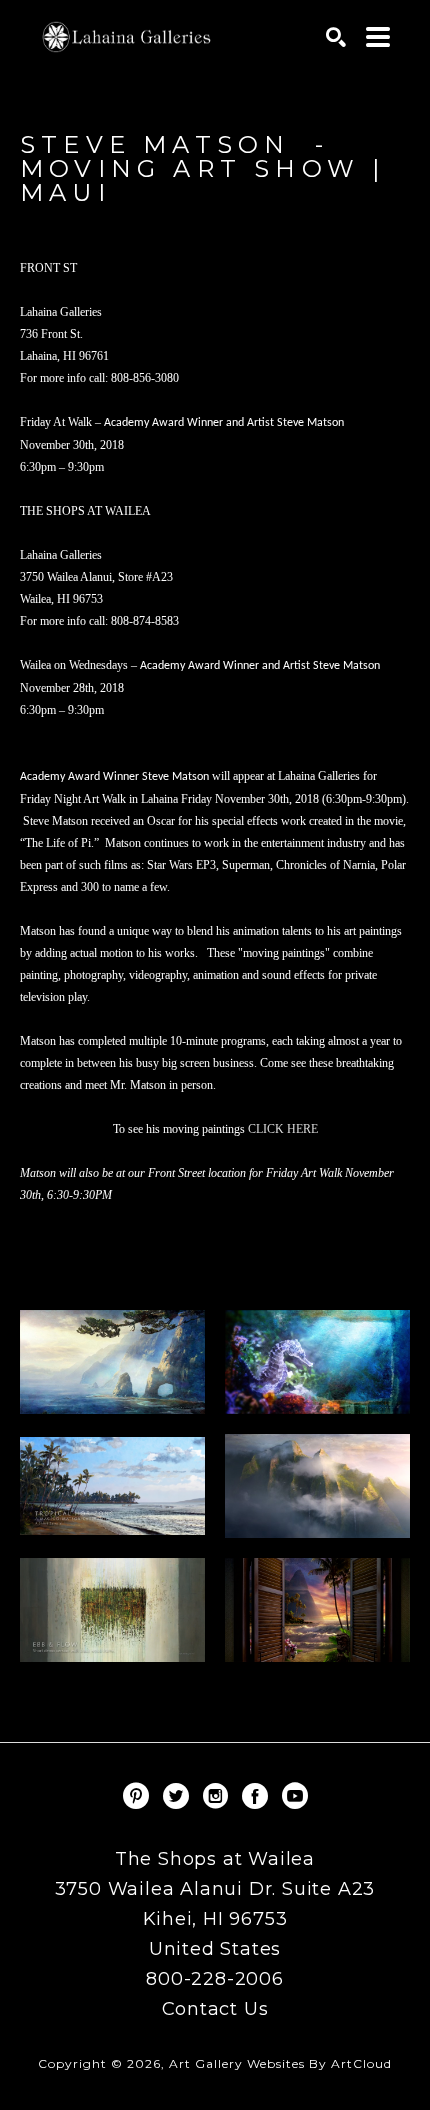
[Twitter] (179, 1796)
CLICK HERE (283, 1129)
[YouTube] (295, 1796)
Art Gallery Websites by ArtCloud (280, 2063)
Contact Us (215, 2009)
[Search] (336, 37)
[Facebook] (258, 1796)
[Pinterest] (139, 1796)
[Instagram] (219, 1796)
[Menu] (378, 37)
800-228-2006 (215, 1980)
